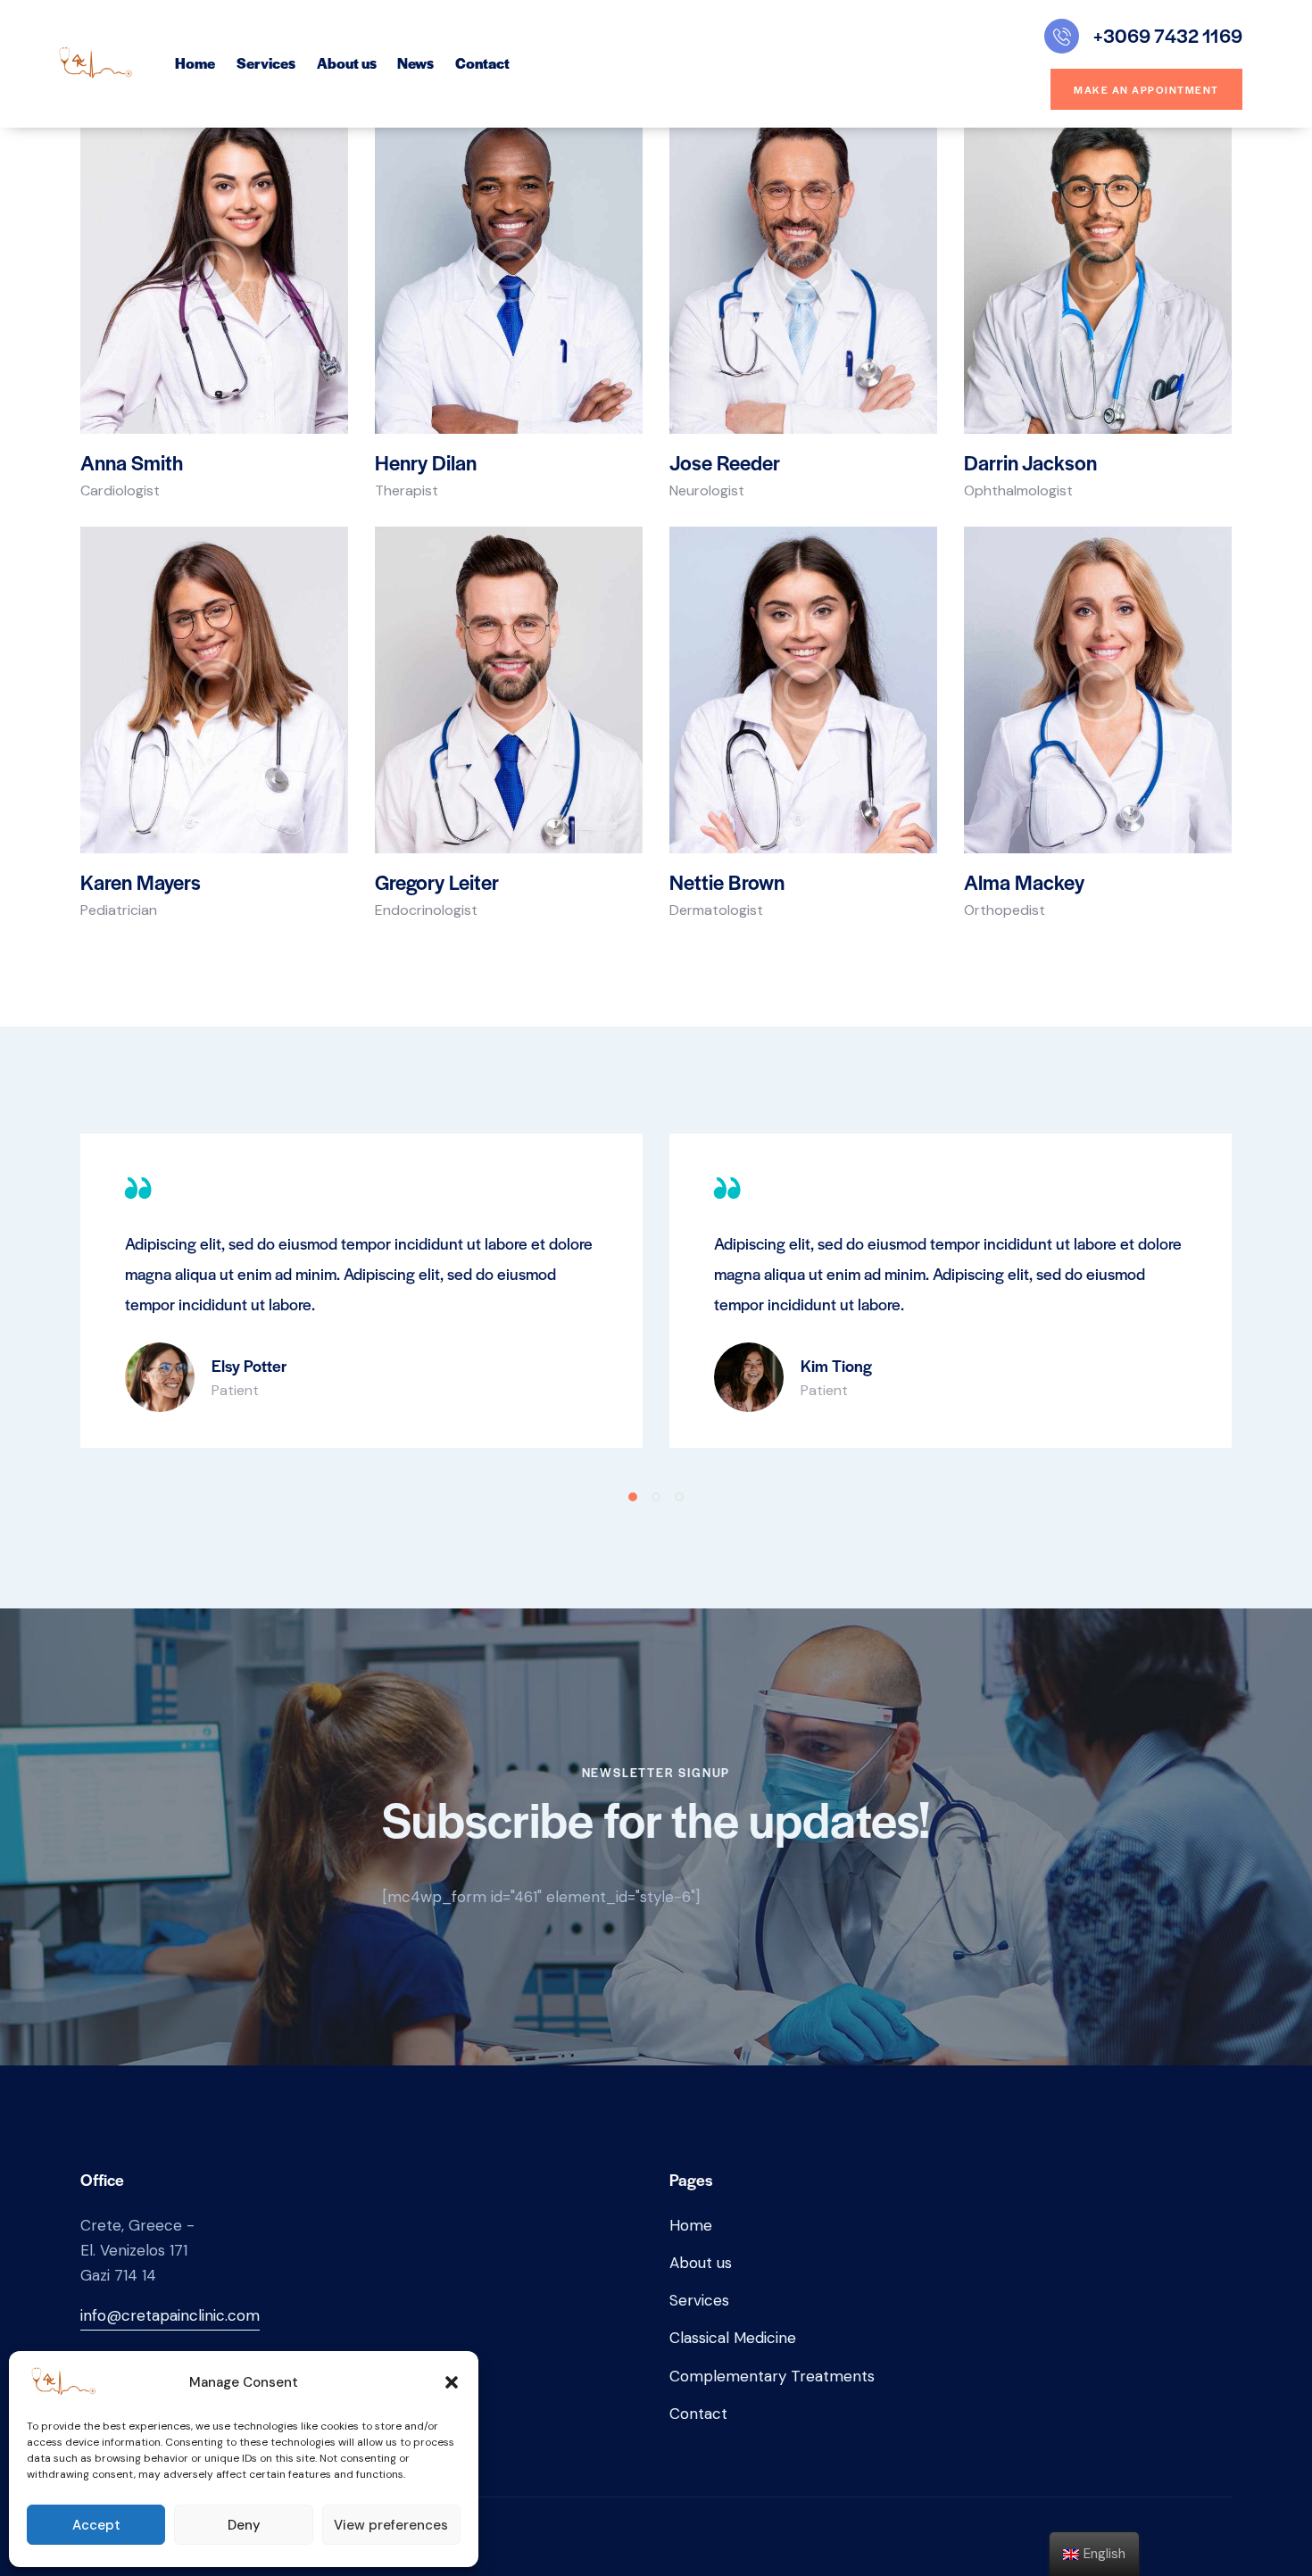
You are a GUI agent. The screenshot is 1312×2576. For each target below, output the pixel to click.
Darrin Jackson (1030, 462)
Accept (96, 2525)
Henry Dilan (426, 462)
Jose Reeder (725, 462)
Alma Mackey (1024, 882)
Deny (244, 2525)
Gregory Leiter (437, 882)
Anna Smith (132, 462)
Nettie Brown (727, 882)
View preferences (391, 2525)
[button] (452, 2382)
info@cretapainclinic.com (170, 2315)
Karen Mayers (141, 882)
